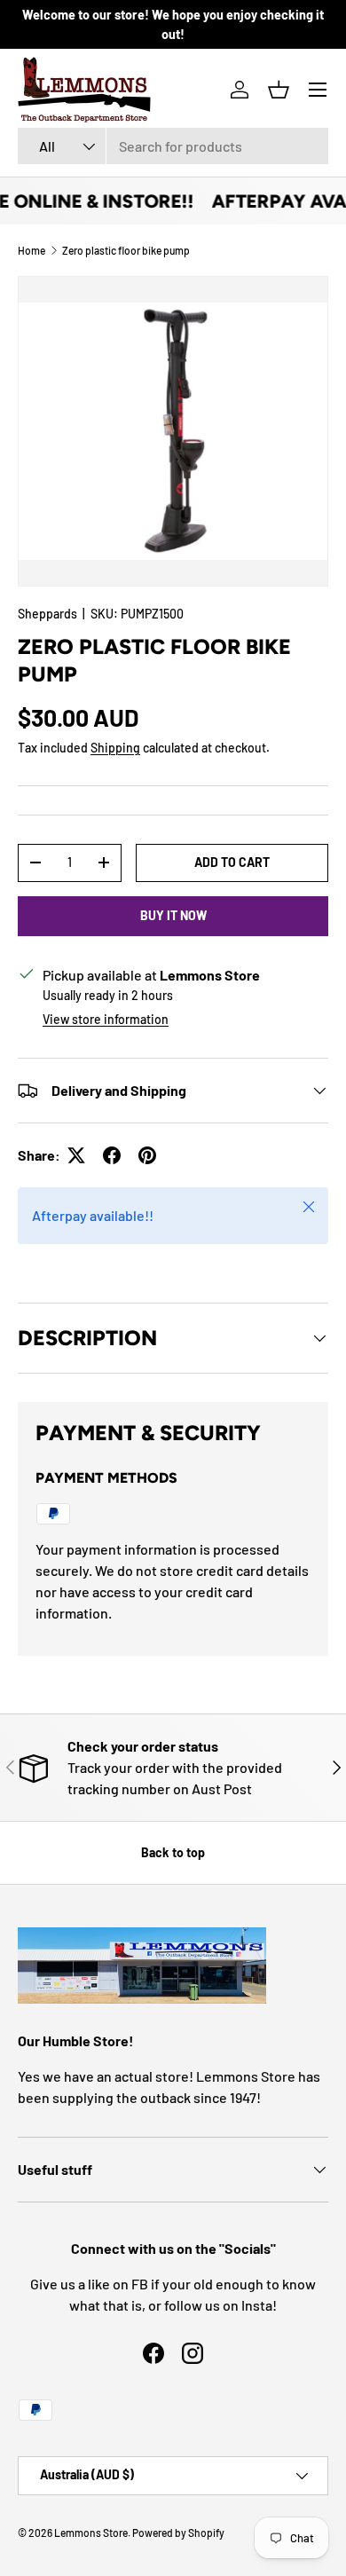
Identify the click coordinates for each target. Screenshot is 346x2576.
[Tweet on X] (76, 1155)
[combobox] (173, 146)
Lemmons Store (91, 2533)
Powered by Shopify (178, 2533)
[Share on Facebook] (112, 1155)
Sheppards (47, 614)
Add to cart (232, 862)
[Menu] (318, 90)
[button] (279, 90)
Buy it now (173, 915)
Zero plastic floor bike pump (126, 250)
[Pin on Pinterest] (147, 1155)
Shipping (115, 748)
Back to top (173, 1852)
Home (31, 250)
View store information (106, 1019)
